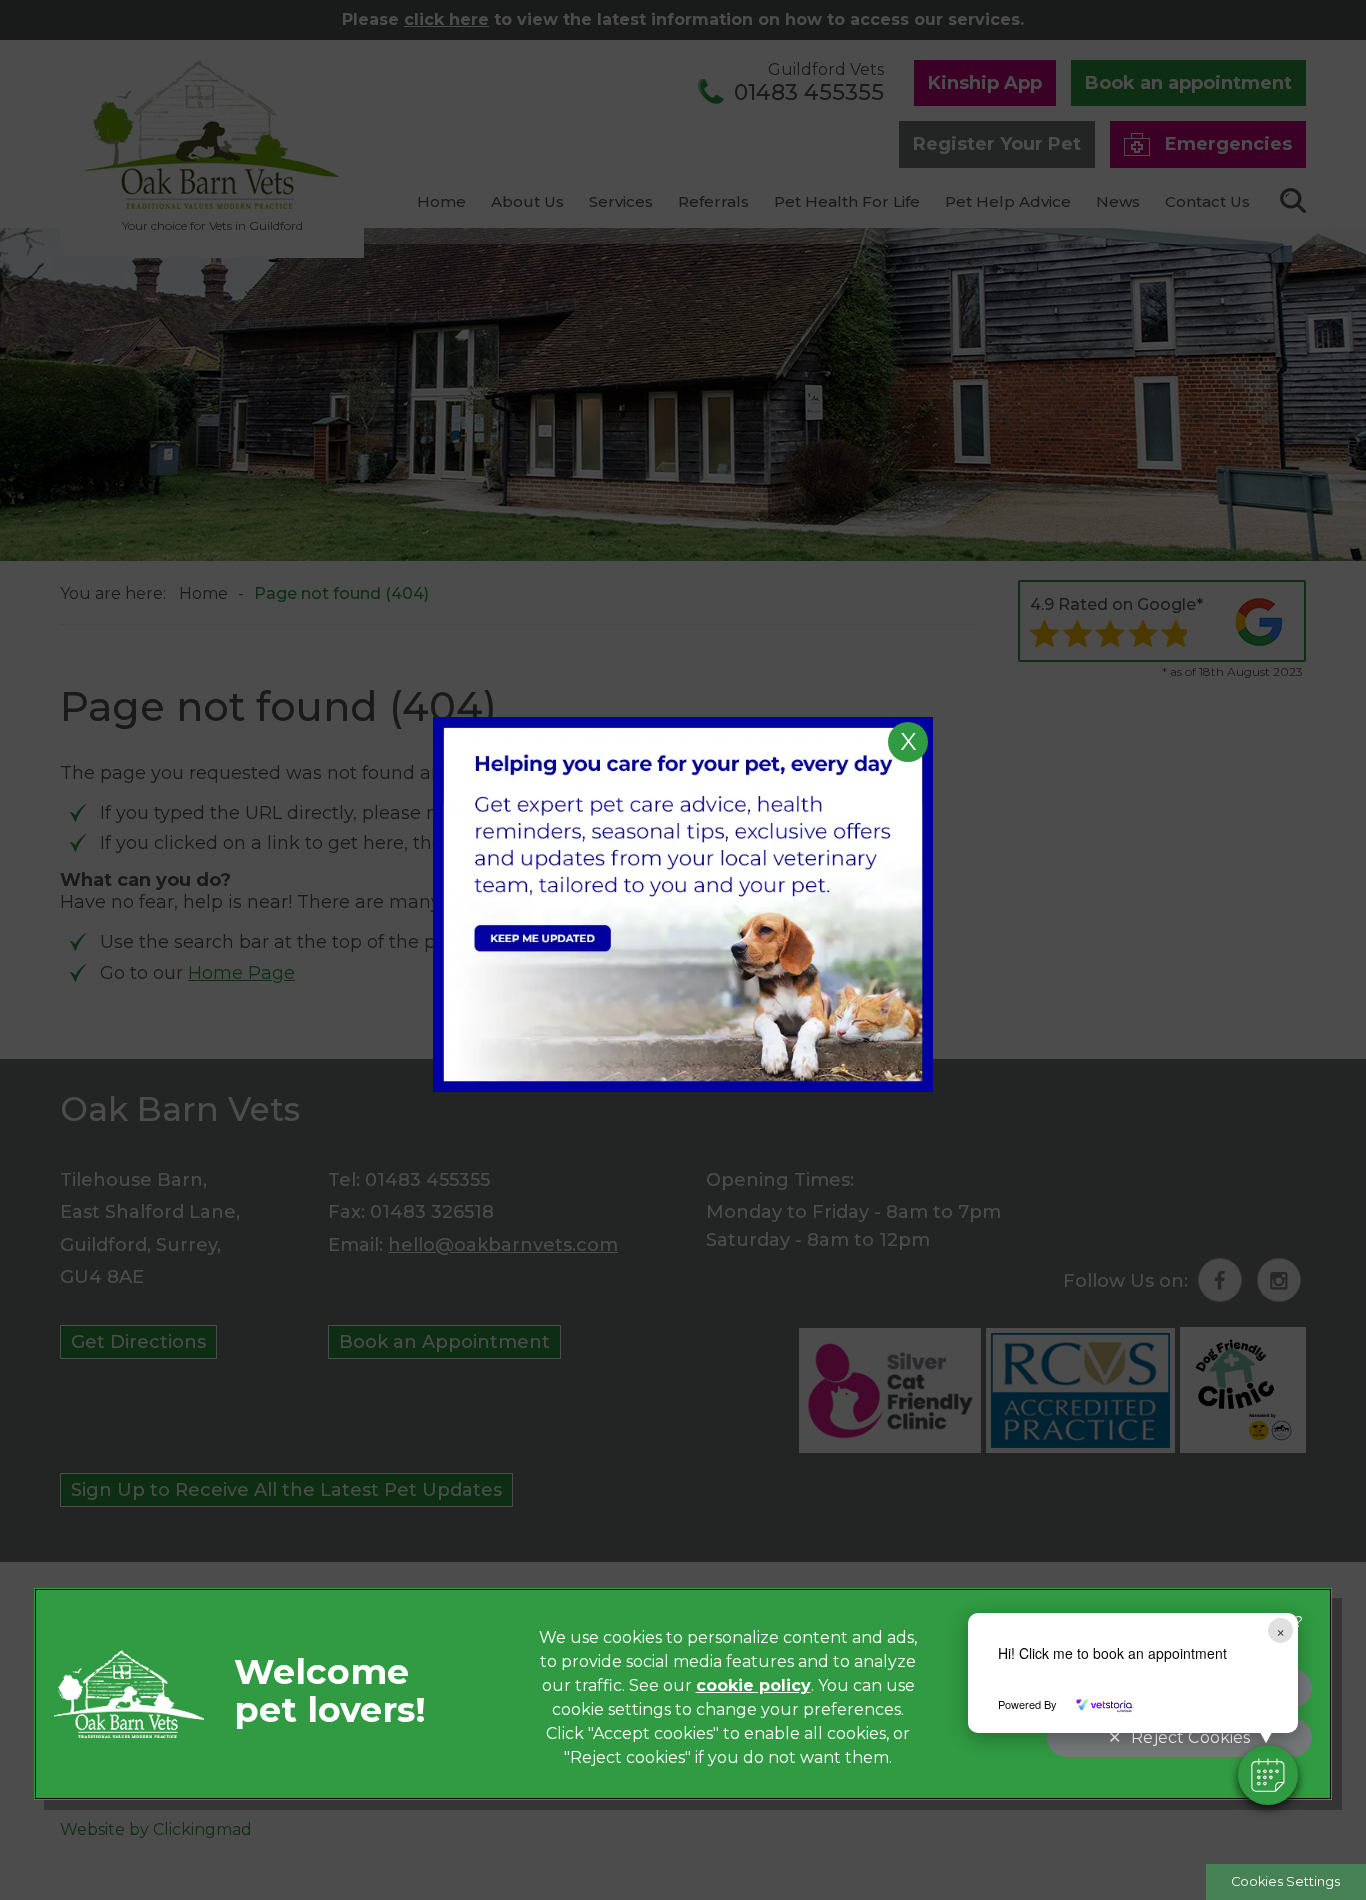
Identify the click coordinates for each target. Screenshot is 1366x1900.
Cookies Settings (1285, 1881)
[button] (1268, 1775)
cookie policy (753, 1685)
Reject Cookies (1190, 1737)
